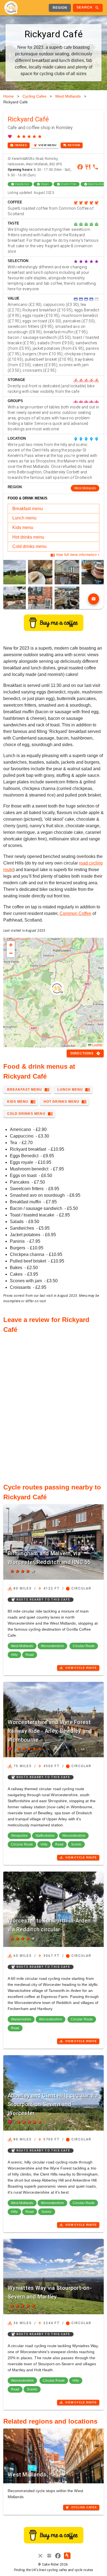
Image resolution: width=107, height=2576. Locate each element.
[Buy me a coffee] (54, 629)
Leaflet (97, 1045)
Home (9, 96)
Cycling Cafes (34, 96)
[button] (57, 988)
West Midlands (68, 96)
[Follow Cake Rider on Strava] (67, 2556)
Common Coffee (75, 913)
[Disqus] (54, 1405)
